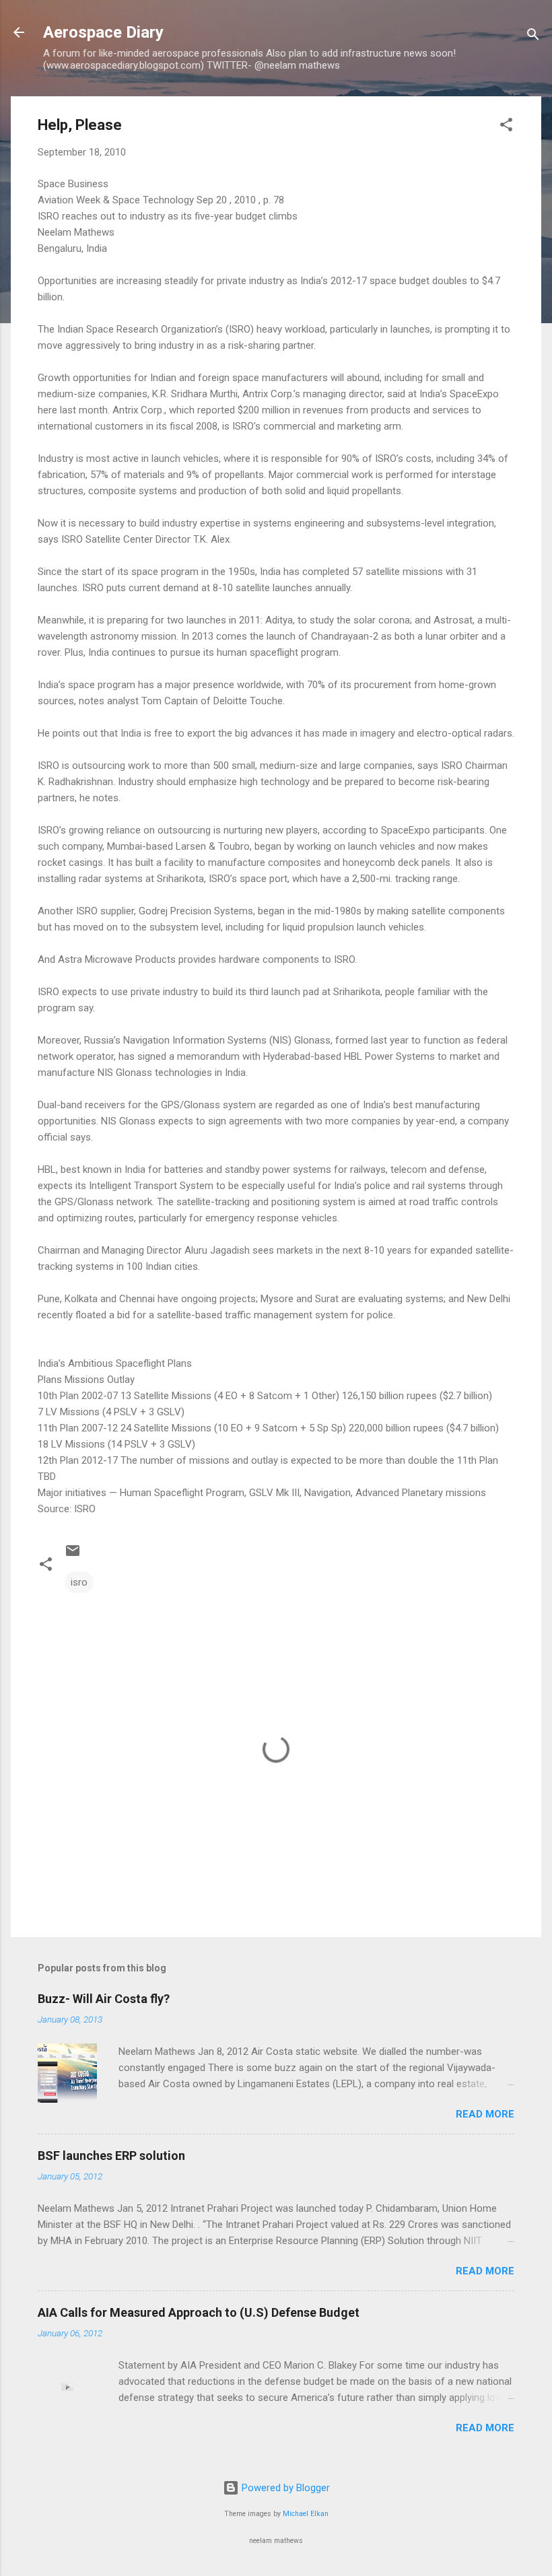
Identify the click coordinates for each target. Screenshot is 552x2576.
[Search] (533, 37)
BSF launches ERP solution (111, 2156)
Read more (485, 2114)
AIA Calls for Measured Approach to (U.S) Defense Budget (199, 2312)
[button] (506, 127)
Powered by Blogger (284, 2488)
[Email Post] (73, 1555)
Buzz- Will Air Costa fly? (104, 1999)
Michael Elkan (306, 2514)
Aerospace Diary (103, 32)
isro (79, 1582)
